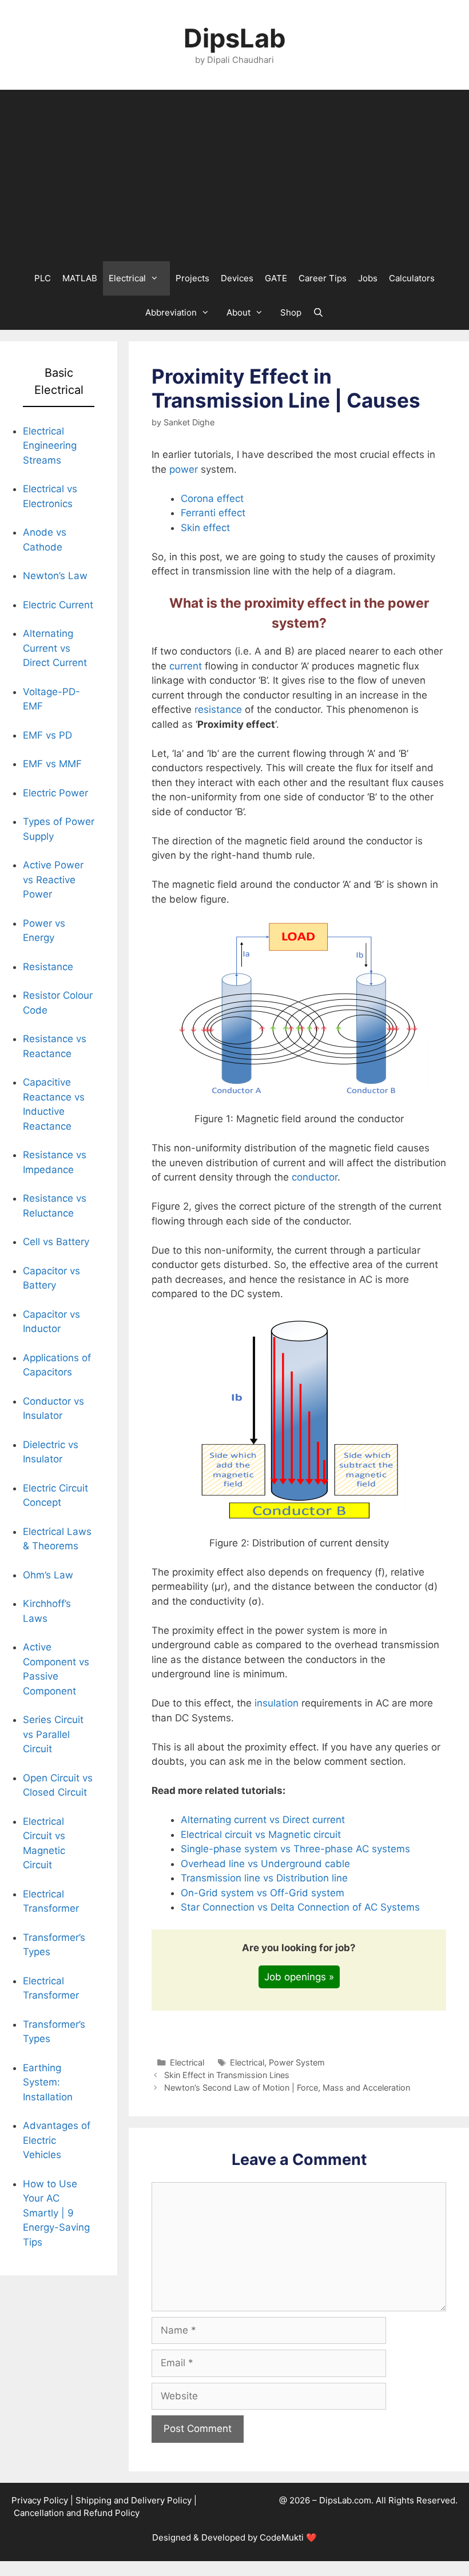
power (184, 469)
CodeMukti (282, 2537)
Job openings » (299, 1977)
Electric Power (55, 793)
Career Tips (323, 278)
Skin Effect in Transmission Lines (227, 2075)
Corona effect (212, 499)
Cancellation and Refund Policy (77, 2513)
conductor (315, 1177)
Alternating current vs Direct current (263, 1820)
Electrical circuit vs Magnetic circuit (261, 1835)
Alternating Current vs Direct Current (55, 648)
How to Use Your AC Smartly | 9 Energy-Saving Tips (56, 2213)
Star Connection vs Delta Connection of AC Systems (300, 1907)
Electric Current (58, 605)
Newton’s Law (55, 576)
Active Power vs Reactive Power (53, 880)
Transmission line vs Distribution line (264, 1878)
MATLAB (80, 278)
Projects (192, 278)
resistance (218, 709)
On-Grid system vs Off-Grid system (263, 1893)
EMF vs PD (47, 735)
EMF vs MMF (52, 764)
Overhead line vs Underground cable (265, 1864)
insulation (275, 1703)
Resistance (48, 967)
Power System (297, 2062)
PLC (43, 278)
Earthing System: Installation (48, 2082)
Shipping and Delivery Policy (134, 2500)
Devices (237, 278)
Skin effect (205, 528)
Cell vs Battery (56, 1242)
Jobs (368, 278)
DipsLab (235, 38)
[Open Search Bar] (318, 313)
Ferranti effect (213, 513)
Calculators (412, 278)
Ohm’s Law (48, 1575)
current (186, 666)
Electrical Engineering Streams (50, 446)
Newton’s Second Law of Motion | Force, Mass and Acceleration (287, 2087)
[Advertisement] (234, 176)
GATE (276, 278)
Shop (291, 312)
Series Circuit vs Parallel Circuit (53, 1734)
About (239, 312)
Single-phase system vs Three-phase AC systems (295, 1849)
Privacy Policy (40, 2500)
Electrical (127, 278)
